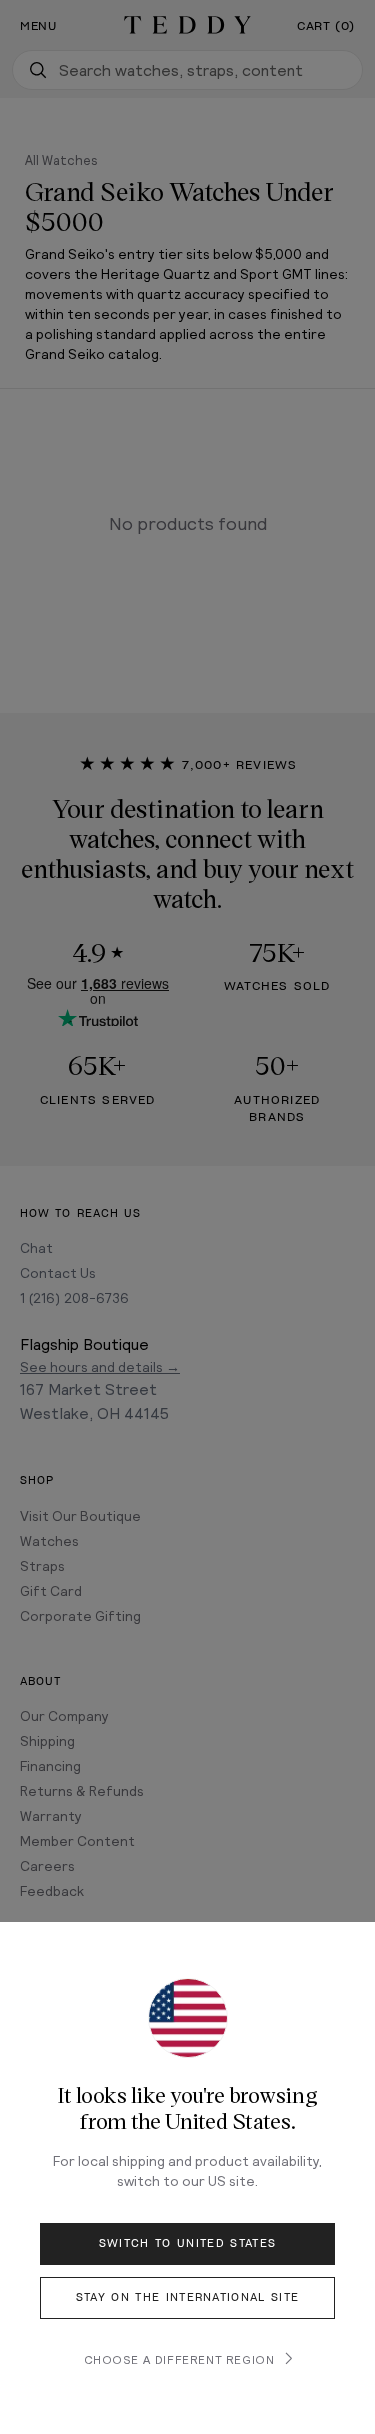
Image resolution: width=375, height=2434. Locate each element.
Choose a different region (179, 2359)
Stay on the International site (188, 2297)
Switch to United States (187, 2243)
